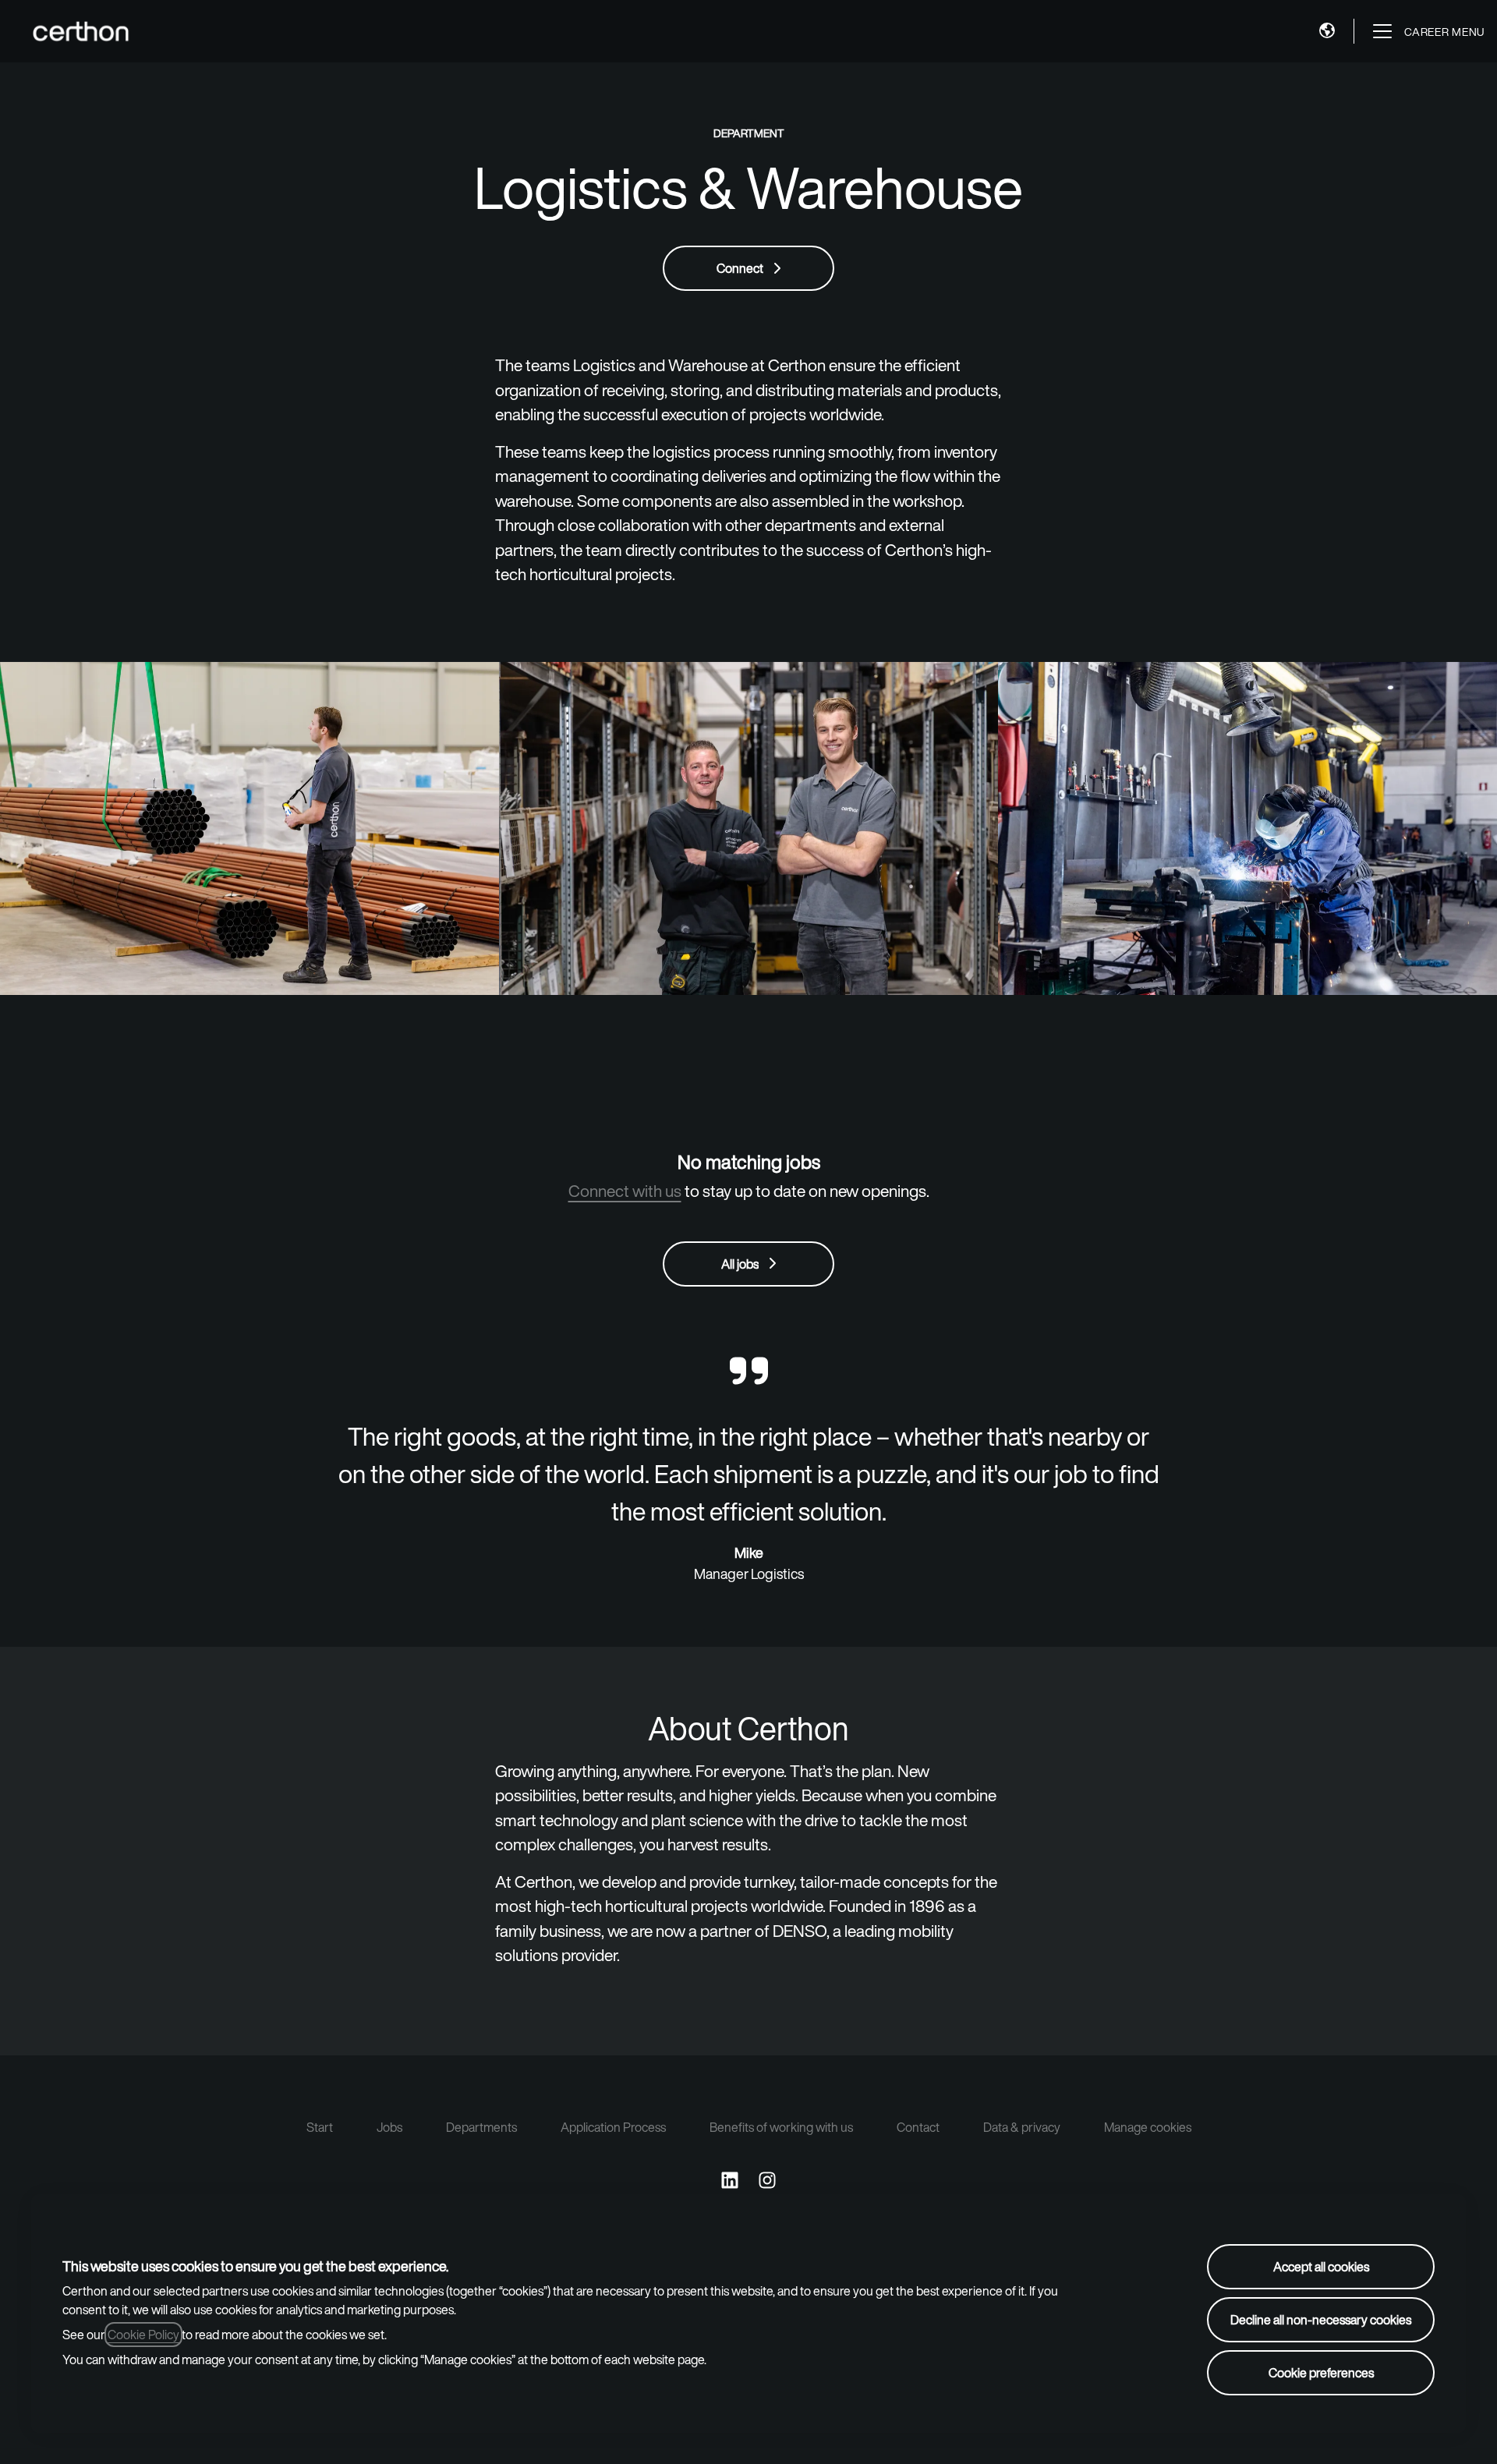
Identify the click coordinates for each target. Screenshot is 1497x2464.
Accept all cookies (1321, 2267)
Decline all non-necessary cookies (1321, 2320)
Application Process (613, 2127)
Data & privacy (1022, 2127)
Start (320, 2127)
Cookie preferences (1321, 2373)
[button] (1327, 31)
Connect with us (625, 1191)
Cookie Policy (143, 2335)
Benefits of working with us (781, 2127)
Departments (481, 2127)
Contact (918, 2127)
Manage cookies (1148, 2127)
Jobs (389, 2127)
